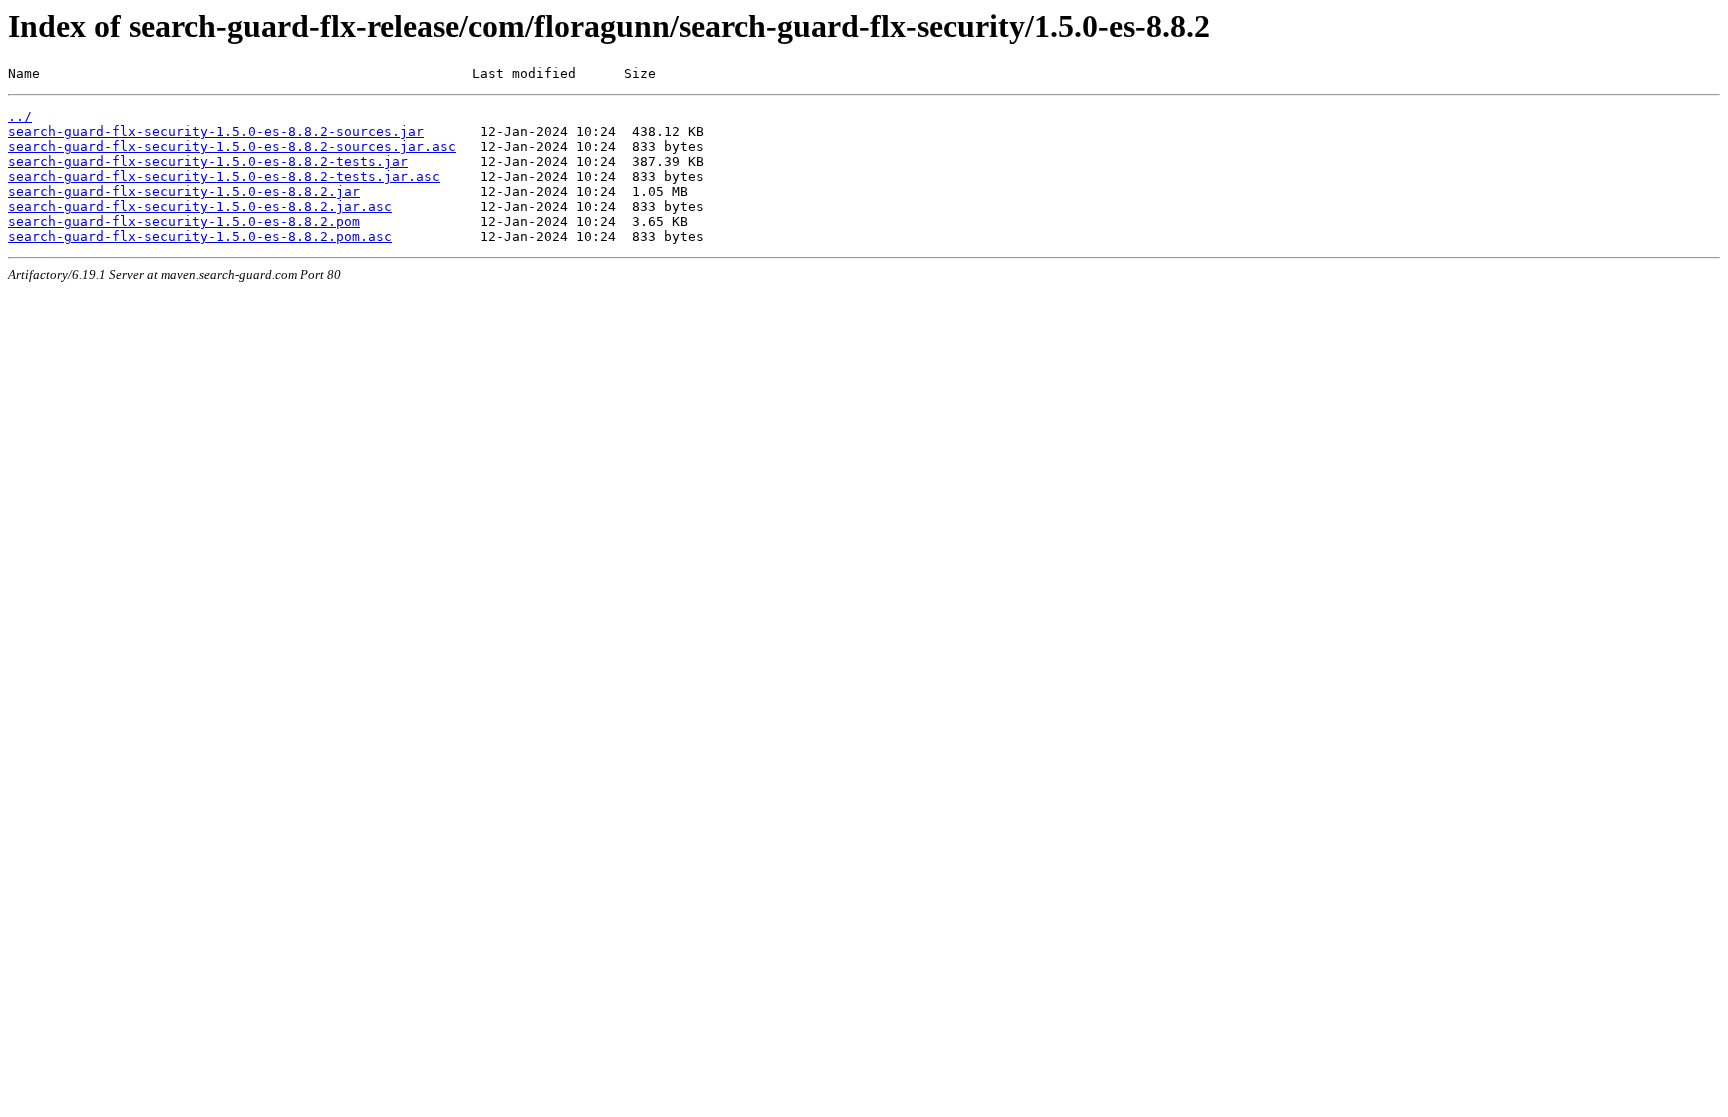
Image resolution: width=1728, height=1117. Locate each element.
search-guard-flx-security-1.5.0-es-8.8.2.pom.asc (200, 236)
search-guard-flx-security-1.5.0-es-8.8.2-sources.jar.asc (232, 146)
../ (20, 116)
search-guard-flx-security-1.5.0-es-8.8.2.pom (184, 221)
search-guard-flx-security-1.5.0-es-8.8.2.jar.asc (200, 206)
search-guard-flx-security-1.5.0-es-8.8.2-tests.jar (208, 161)
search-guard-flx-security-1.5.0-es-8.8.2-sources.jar (216, 131)
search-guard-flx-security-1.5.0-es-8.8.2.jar (184, 191)
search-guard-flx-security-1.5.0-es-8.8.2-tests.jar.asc (224, 176)
